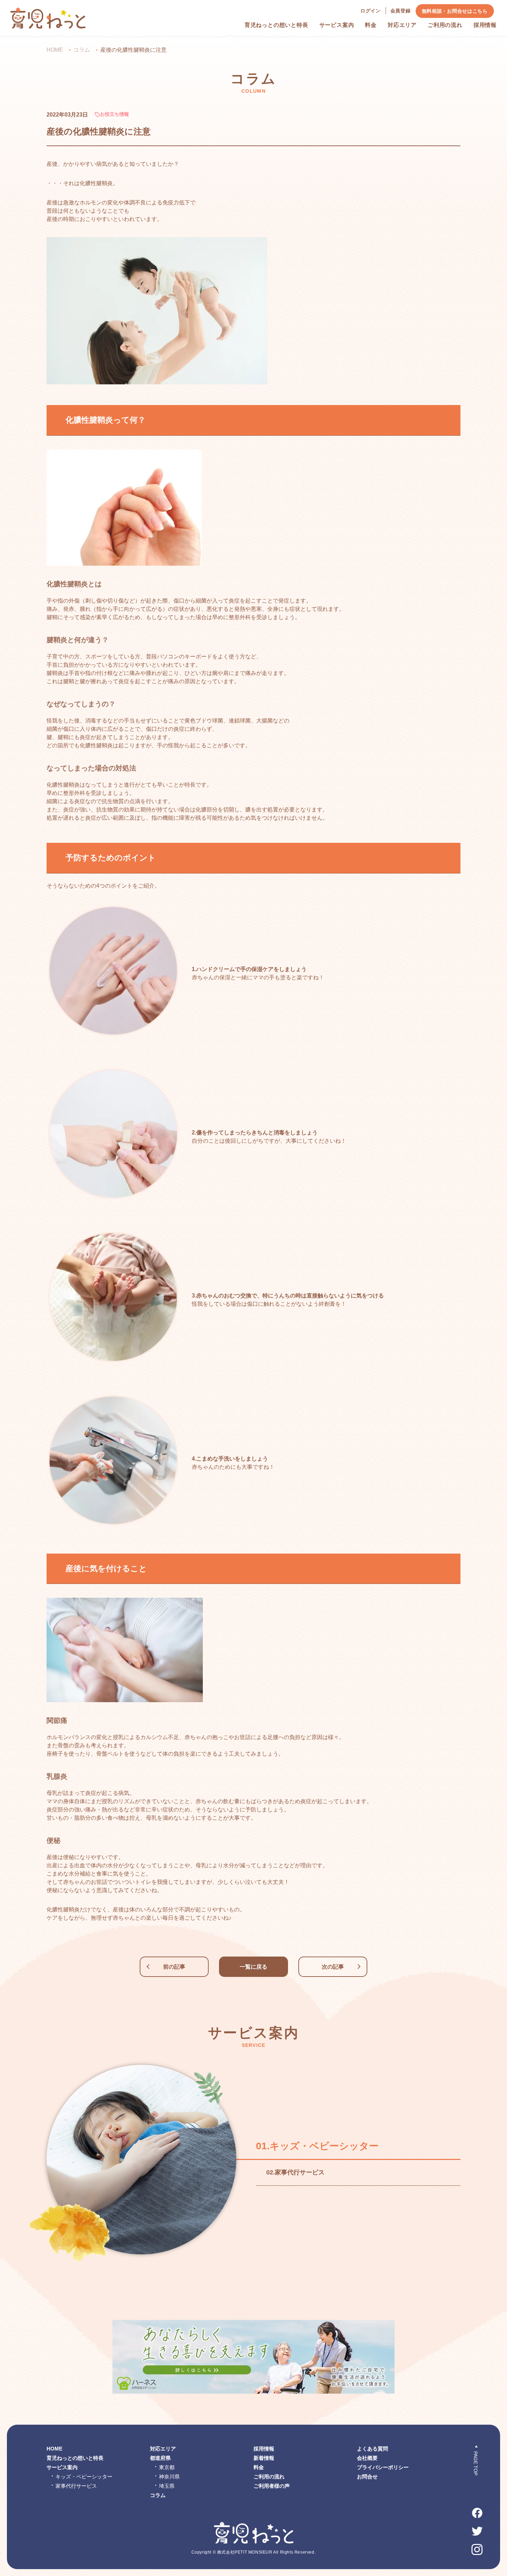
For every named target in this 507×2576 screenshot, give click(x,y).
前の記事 (174, 1967)
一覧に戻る (254, 1967)
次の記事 (333, 1967)
